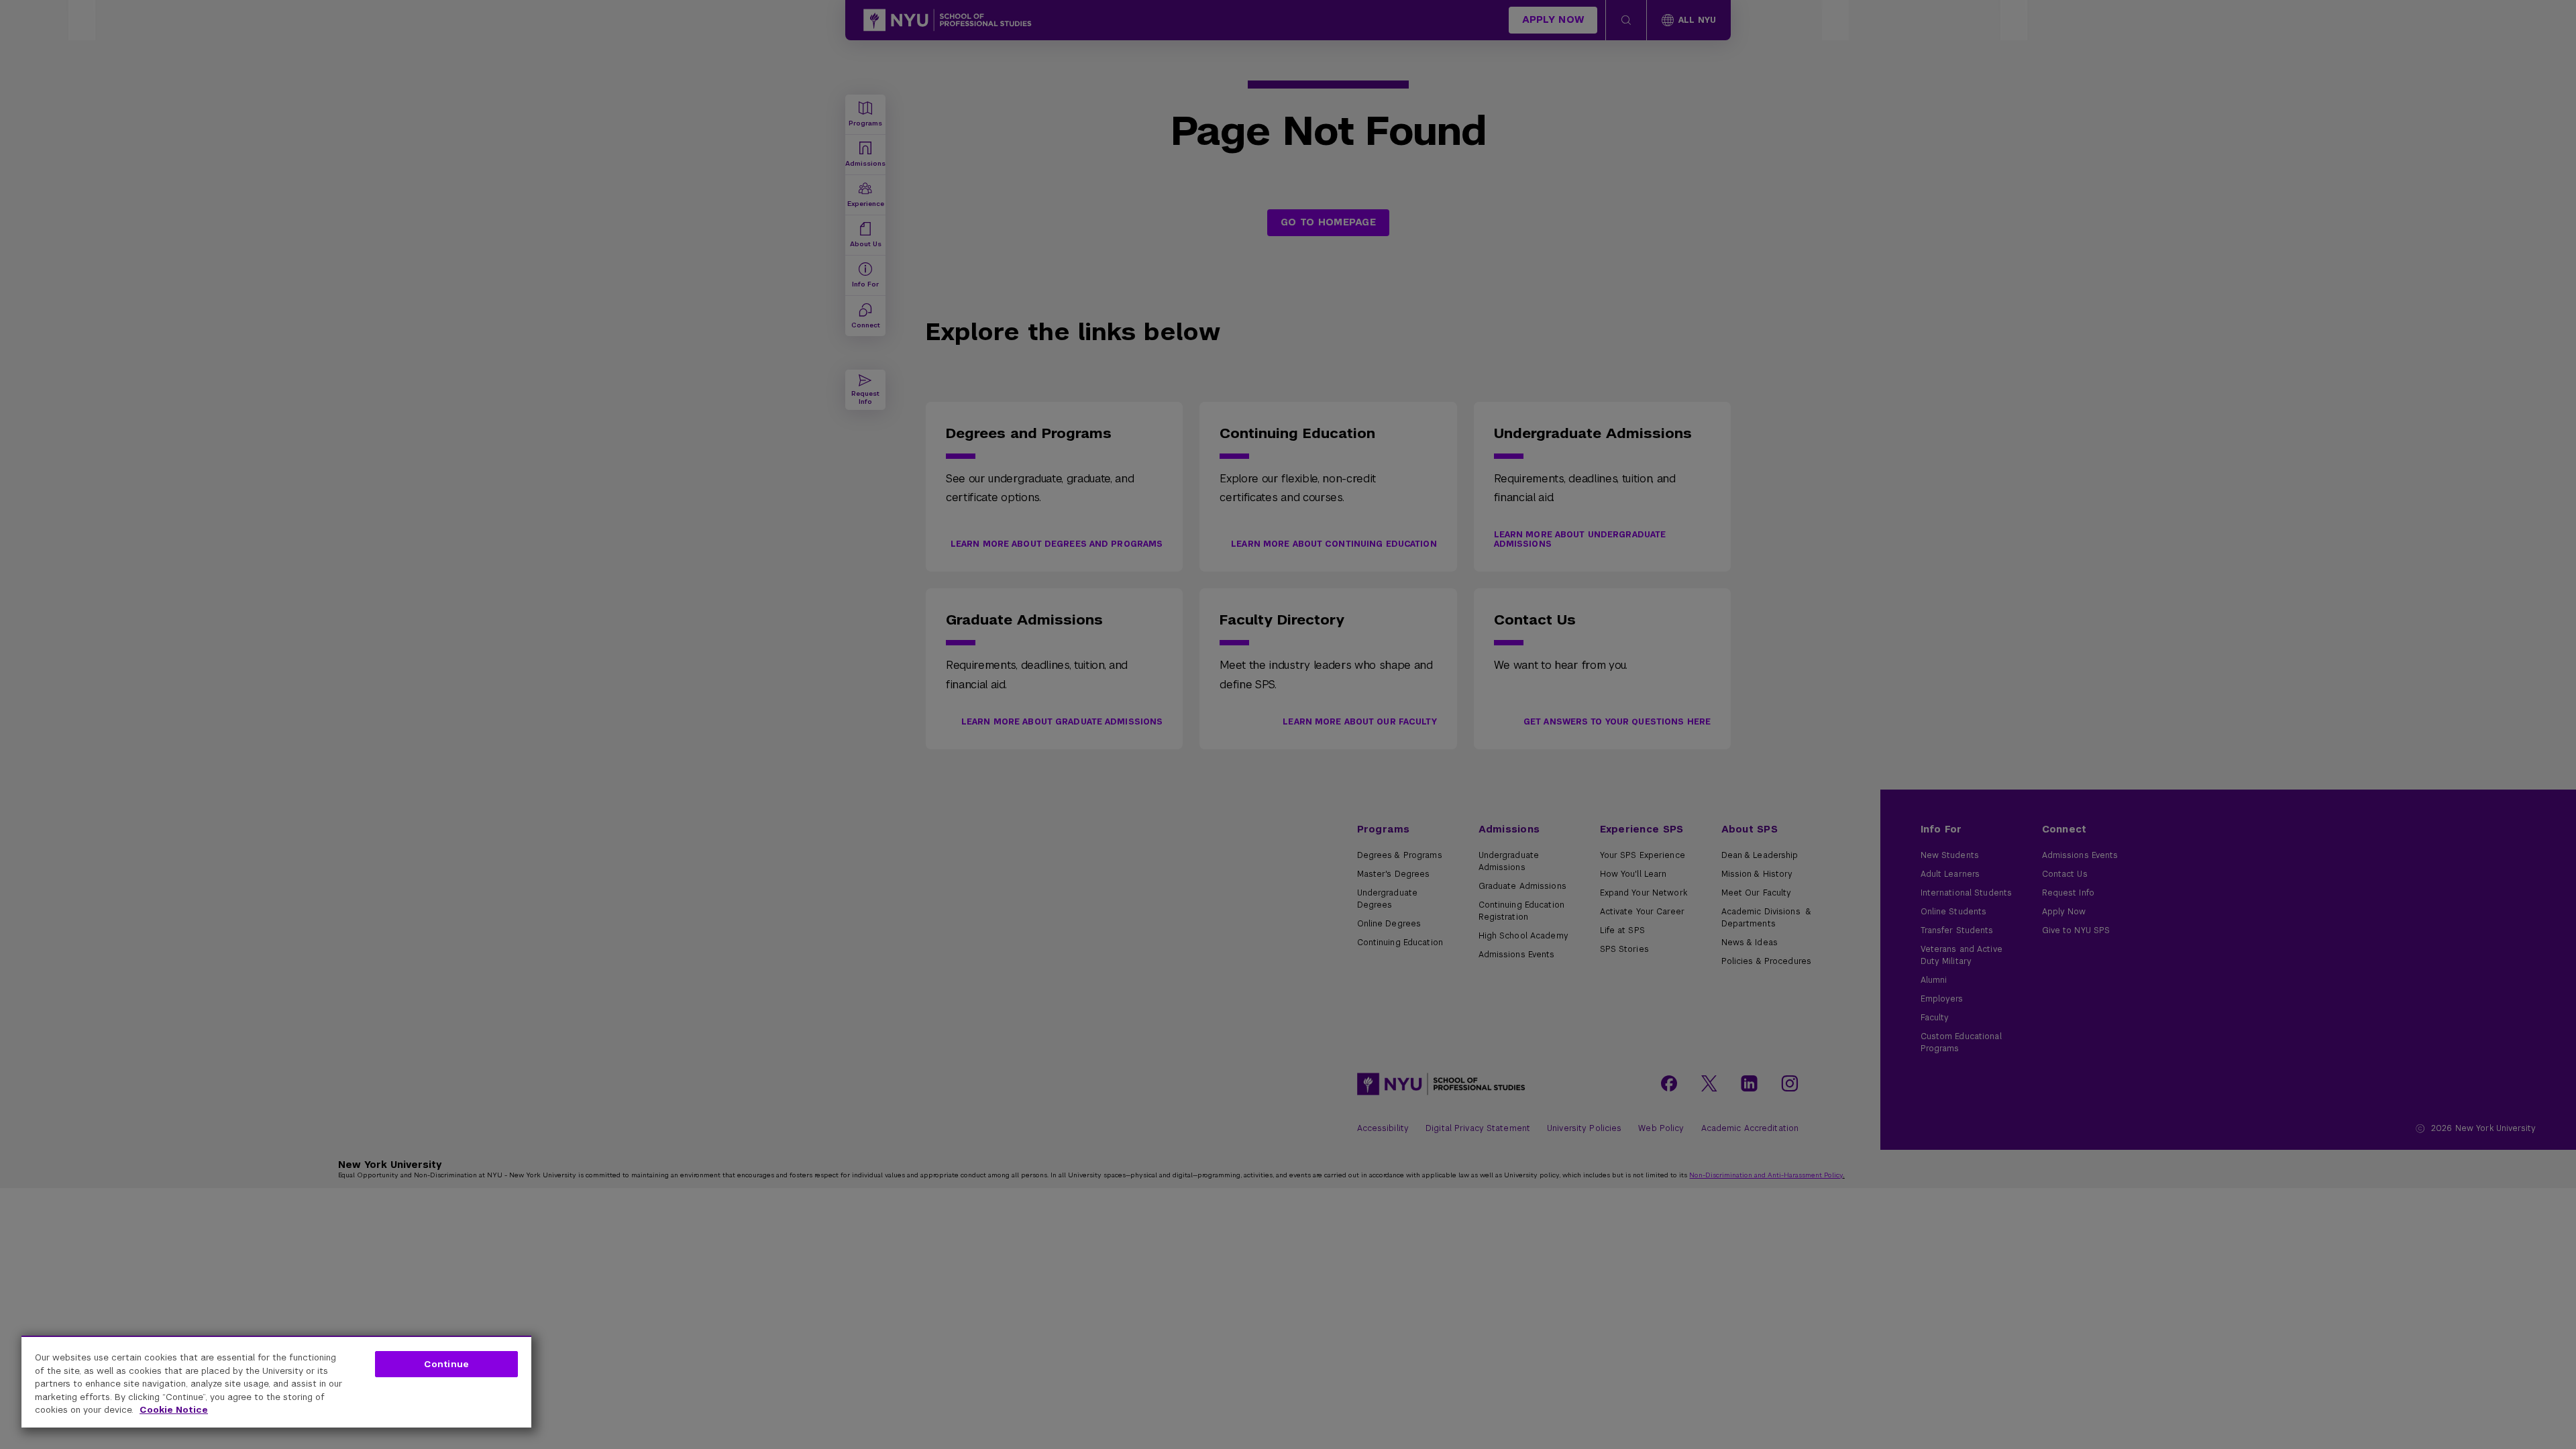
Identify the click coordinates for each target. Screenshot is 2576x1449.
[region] (276, 1382)
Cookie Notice (174, 1410)
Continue (446, 1364)
